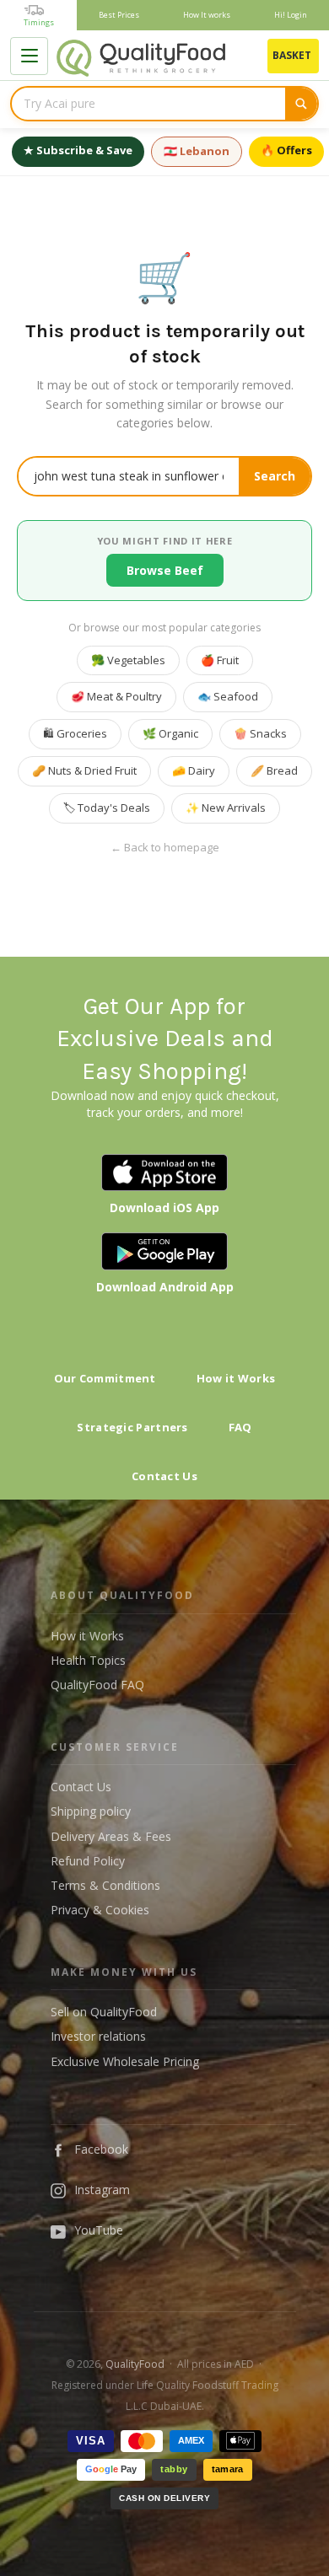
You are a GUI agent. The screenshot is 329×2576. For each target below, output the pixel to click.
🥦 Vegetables (128, 660)
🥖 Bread (274, 770)
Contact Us (164, 1476)
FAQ (240, 1427)
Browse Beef (165, 570)
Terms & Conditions (105, 1885)
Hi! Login (291, 15)
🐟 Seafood (228, 696)
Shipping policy (91, 1811)
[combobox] (148, 104)
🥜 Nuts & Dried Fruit (84, 770)
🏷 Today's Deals (107, 808)
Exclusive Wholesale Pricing (125, 2061)
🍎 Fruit (220, 660)
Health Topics (88, 1660)
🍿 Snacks (260, 733)
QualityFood (135, 2364)
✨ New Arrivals (226, 808)
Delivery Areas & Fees (111, 1836)
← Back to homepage (165, 848)
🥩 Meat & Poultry (116, 696)
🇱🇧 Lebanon (197, 151)
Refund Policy (88, 1861)
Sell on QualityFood (104, 2012)
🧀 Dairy (194, 770)
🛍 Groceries (75, 733)
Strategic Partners (132, 1427)
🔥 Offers (286, 150)
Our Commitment (105, 1378)
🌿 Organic (170, 733)
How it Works (236, 1378)
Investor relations (98, 2036)
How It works (207, 15)
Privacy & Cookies (100, 1910)
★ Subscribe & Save (78, 150)
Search (275, 476)
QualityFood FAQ (97, 1685)
